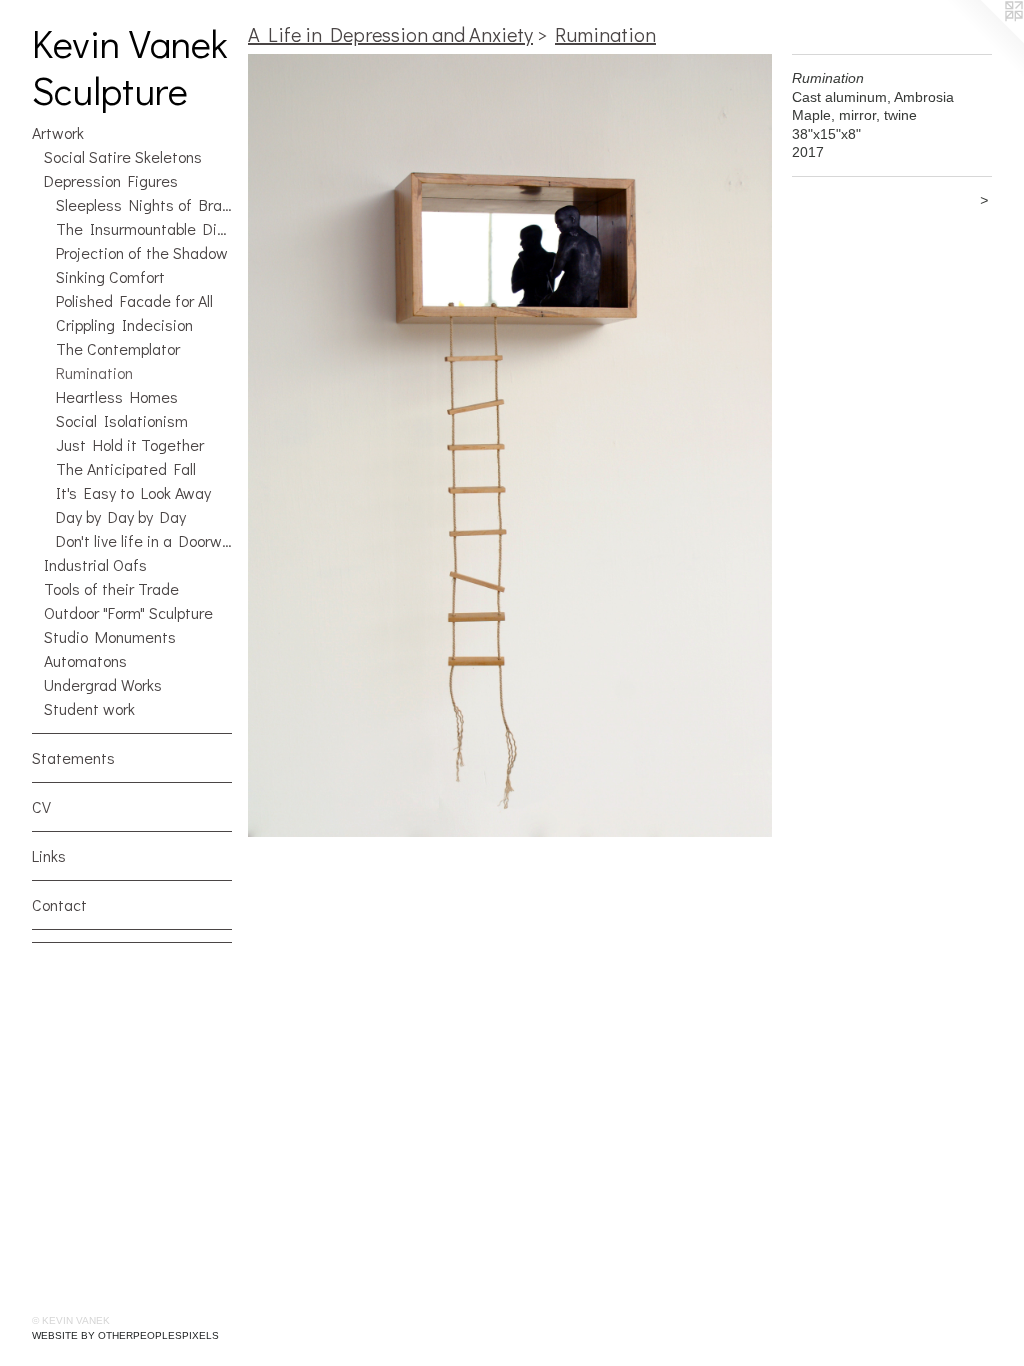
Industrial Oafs (95, 564)
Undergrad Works (103, 684)
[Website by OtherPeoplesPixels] (984, 40)
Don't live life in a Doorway (144, 540)
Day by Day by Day (121, 516)
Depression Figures (111, 180)
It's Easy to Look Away (133, 492)
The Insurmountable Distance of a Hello (144, 228)
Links (49, 855)
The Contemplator (118, 348)
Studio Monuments (110, 636)
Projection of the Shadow (142, 252)
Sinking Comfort (110, 276)
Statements (73, 757)
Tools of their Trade (111, 588)
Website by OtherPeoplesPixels (125, 1335)
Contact (59, 904)
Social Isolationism (122, 420)
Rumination (94, 372)
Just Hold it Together (130, 444)
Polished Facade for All (134, 300)
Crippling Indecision (124, 324)
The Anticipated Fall (126, 468)
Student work (89, 708)
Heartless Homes (117, 396)
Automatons (85, 660)
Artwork (58, 132)
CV (41, 806)
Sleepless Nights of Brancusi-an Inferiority (144, 204)
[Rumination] (510, 445)
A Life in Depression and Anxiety (390, 34)
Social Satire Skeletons (123, 156)
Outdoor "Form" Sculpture (128, 612)
